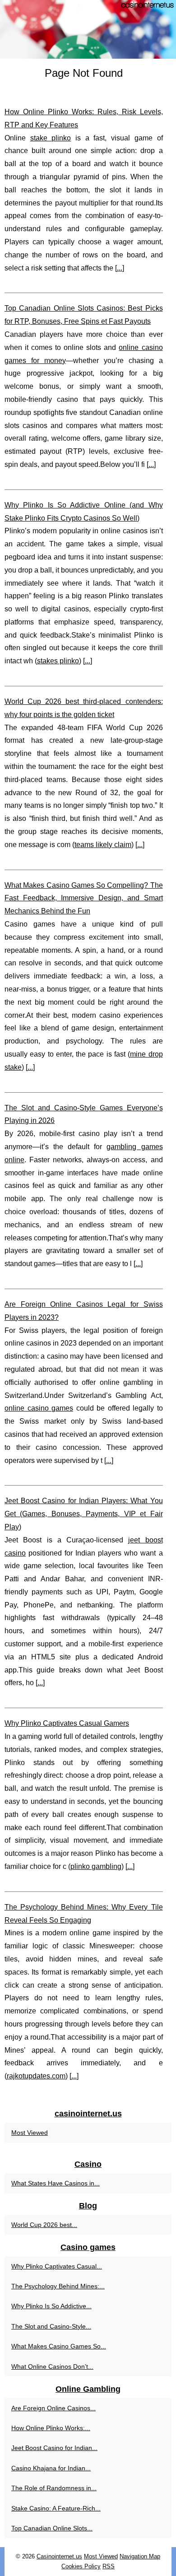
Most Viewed (30, 2133)
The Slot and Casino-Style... (51, 2326)
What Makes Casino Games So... (59, 2346)
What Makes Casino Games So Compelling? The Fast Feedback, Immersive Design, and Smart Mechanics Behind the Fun (84, 898)
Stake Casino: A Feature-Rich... (56, 2508)
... (120, 268)
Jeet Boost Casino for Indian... (54, 2448)
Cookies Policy (81, 2566)
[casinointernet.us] (88, 29)
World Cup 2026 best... (44, 2225)
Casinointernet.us (59, 2556)
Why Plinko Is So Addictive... (51, 2306)
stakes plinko (58, 661)
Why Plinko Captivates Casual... (57, 2266)
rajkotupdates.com (36, 2076)
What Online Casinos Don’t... (52, 2366)
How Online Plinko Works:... (51, 2428)
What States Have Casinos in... (56, 2183)
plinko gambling (96, 1866)
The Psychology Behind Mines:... (58, 2286)
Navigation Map (140, 2556)
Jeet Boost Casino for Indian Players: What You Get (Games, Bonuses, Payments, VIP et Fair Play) (84, 1514)
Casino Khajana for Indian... (51, 2468)
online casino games (39, 1408)
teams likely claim (103, 845)
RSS (109, 2566)
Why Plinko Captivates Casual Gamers (67, 1723)
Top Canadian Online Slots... (52, 2528)
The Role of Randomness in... (54, 2488)
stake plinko (51, 138)
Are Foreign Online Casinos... (53, 2408)
